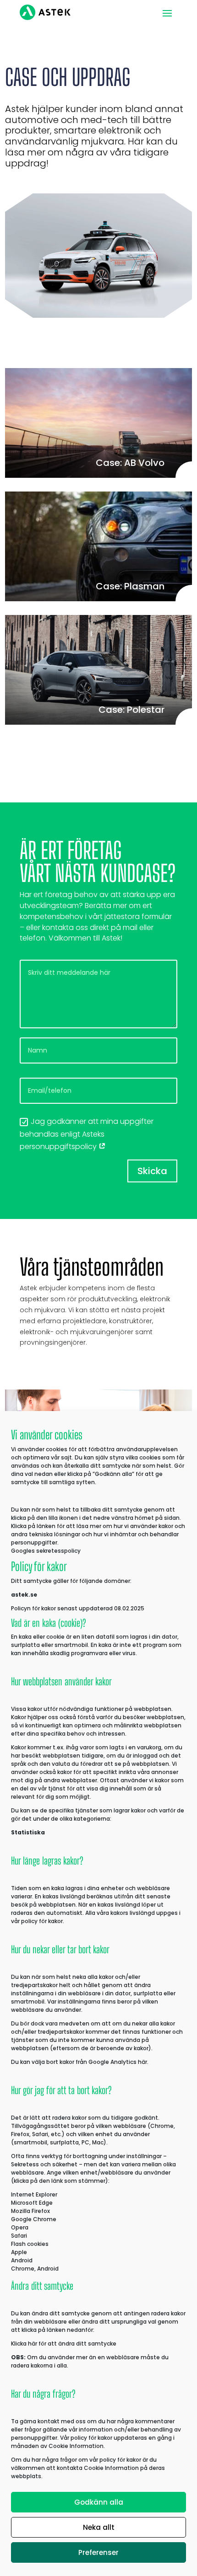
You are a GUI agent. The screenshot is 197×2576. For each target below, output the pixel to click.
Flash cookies (30, 2244)
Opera (20, 2227)
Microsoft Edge (32, 2203)
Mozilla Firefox (30, 2211)
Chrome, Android (35, 2269)
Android (22, 2260)
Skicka (152, 1171)
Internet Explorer (34, 2194)
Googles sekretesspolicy (46, 1551)
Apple (19, 2252)
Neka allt (99, 2527)
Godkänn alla (99, 2502)
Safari (19, 2236)
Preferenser (98, 2552)
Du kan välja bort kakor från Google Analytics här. (80, 2062)
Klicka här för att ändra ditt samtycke (64, 2344)
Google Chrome (34, 2219)
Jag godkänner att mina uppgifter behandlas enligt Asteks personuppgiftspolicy (87, 1134)
